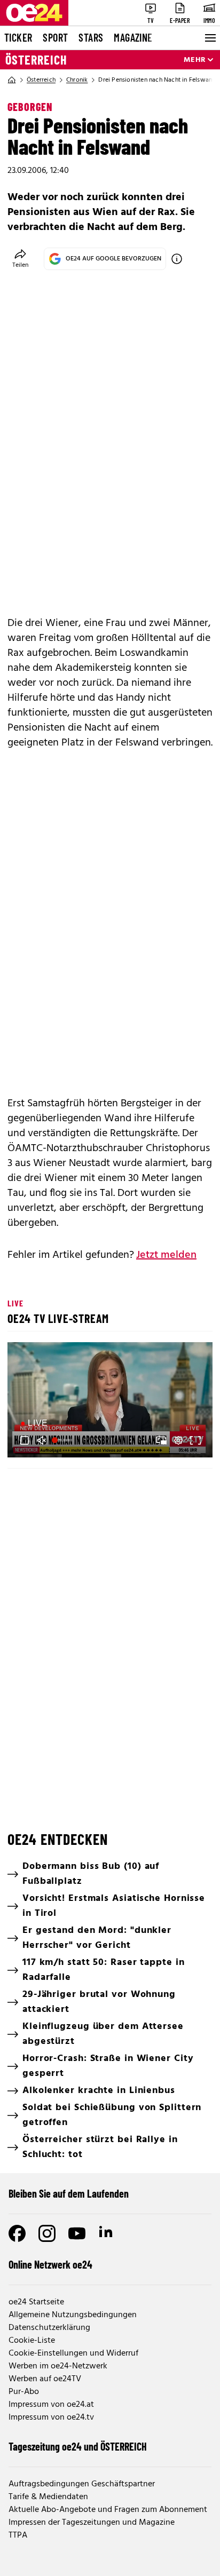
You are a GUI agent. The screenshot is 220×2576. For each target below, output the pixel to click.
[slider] (63, 1440)
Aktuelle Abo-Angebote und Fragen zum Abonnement (108, 2510)
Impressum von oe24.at (51, 2405)
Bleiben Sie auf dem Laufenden (69, 2193)
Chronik (77, 80)
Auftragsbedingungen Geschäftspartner (82, 2484)
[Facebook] (17, 2233)
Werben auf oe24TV (45, 2379)
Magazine (133, 37)
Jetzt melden (166, 1255)
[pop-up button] (178, 1440)
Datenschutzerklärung (49, 2328)
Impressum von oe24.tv (51, 2418)
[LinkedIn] (107, 2233)
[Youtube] (77, 2233)
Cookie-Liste (32, 2341)
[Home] (12, 80)
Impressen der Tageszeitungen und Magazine (92, 2523)
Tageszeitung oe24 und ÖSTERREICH (78, 2446)
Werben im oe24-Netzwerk (58, 2366)
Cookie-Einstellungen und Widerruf (73, 2353)
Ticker (18, 37)
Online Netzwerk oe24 (50, 2264)
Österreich (36, 60)
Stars (91, 37)
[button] (112, 1401)
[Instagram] (47, 2233)
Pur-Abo (24, 2392)
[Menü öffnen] (209, 38)
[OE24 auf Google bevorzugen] (177, 259)
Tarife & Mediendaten (48, 2497)
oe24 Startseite (36, 2302)
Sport (55, 37)
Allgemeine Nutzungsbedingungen (73, 2315)
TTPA (18, 2535)
